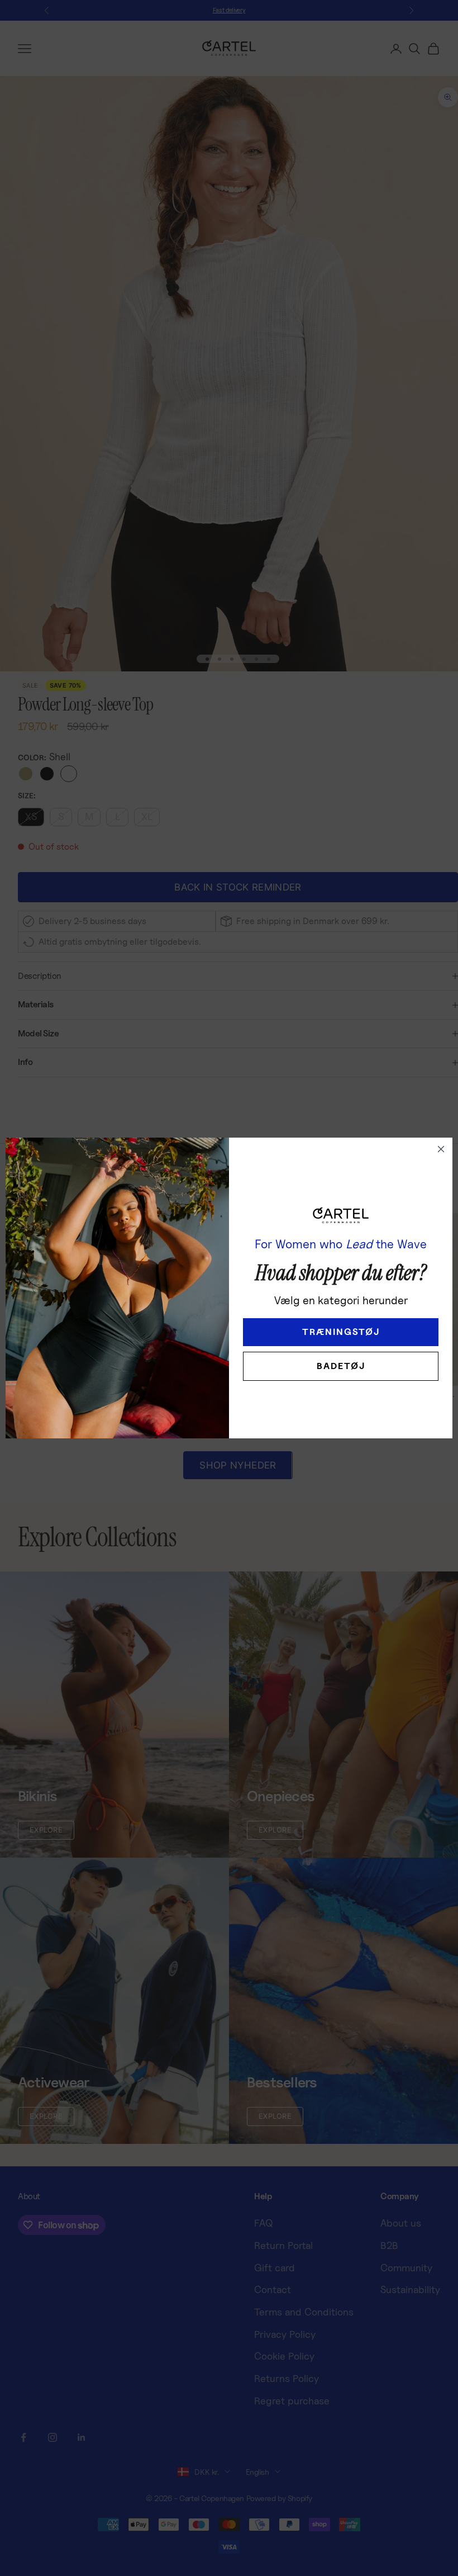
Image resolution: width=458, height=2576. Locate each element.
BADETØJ (341, 1366)
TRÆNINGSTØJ (341, 1332)
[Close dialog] (441, 1149)
